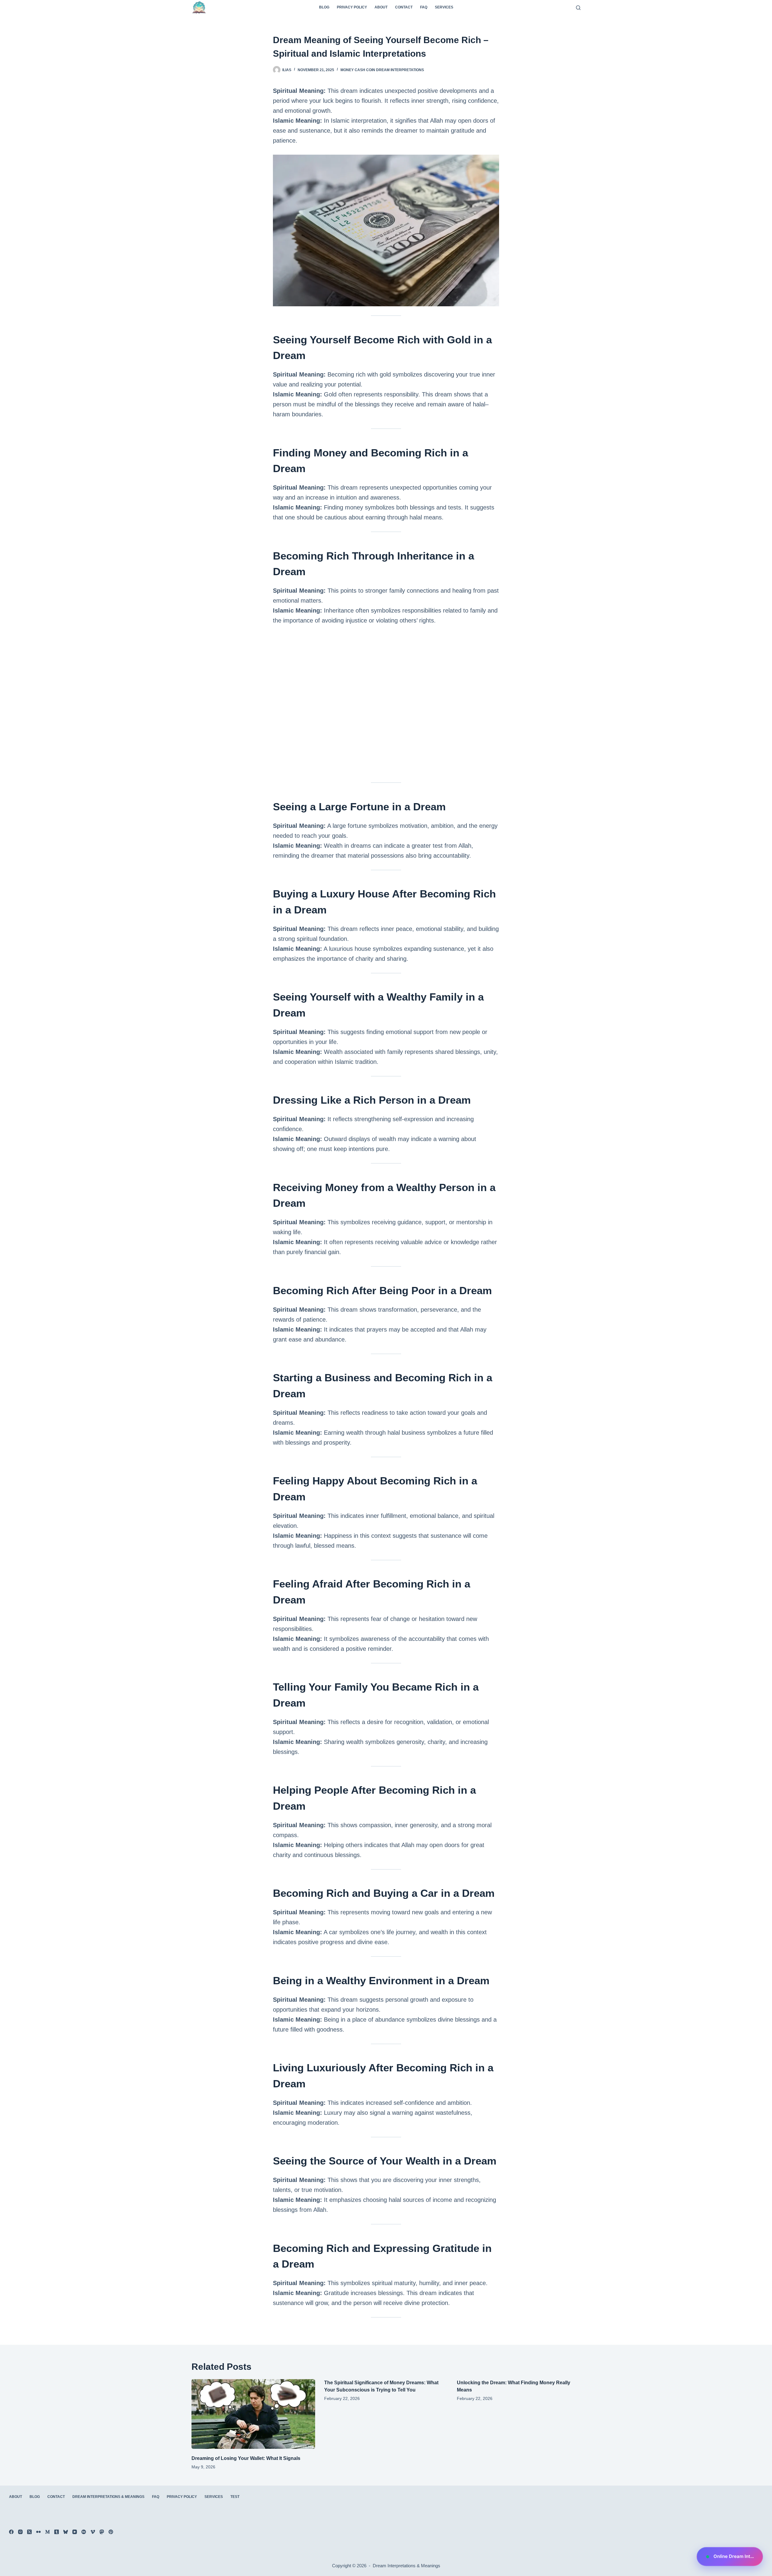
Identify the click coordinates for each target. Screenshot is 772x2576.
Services (444, 7)
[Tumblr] (57, 2532)
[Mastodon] (102, 2532)
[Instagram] (20, 2532)
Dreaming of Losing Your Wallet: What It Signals (246, 2458)
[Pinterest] (111, 2532)
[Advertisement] (386, 707)
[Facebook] (11, 2532)
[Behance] (84, 2532)
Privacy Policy (352, 7)
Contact (404, 7)
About (381, 7)
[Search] (578, 8)
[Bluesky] (66, 2532)
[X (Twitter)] (29, 2532)
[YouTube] (75, 2532)
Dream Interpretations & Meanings (108, 2497)
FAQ (424, 7)
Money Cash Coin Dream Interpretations (382, 70)
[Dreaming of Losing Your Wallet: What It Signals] (253, 2414)
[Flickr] (38, 2532)
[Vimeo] (93, 2532)
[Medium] (47, 2532)
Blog (324, 7)
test (235, 2497)
